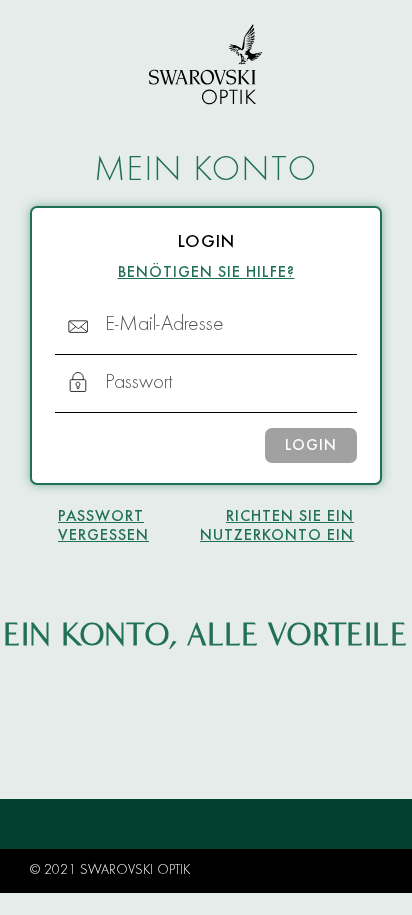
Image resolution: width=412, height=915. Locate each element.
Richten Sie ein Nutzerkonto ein (277, 526)
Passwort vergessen (103, 526)
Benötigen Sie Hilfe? (206, 273)
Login (311, 446)
